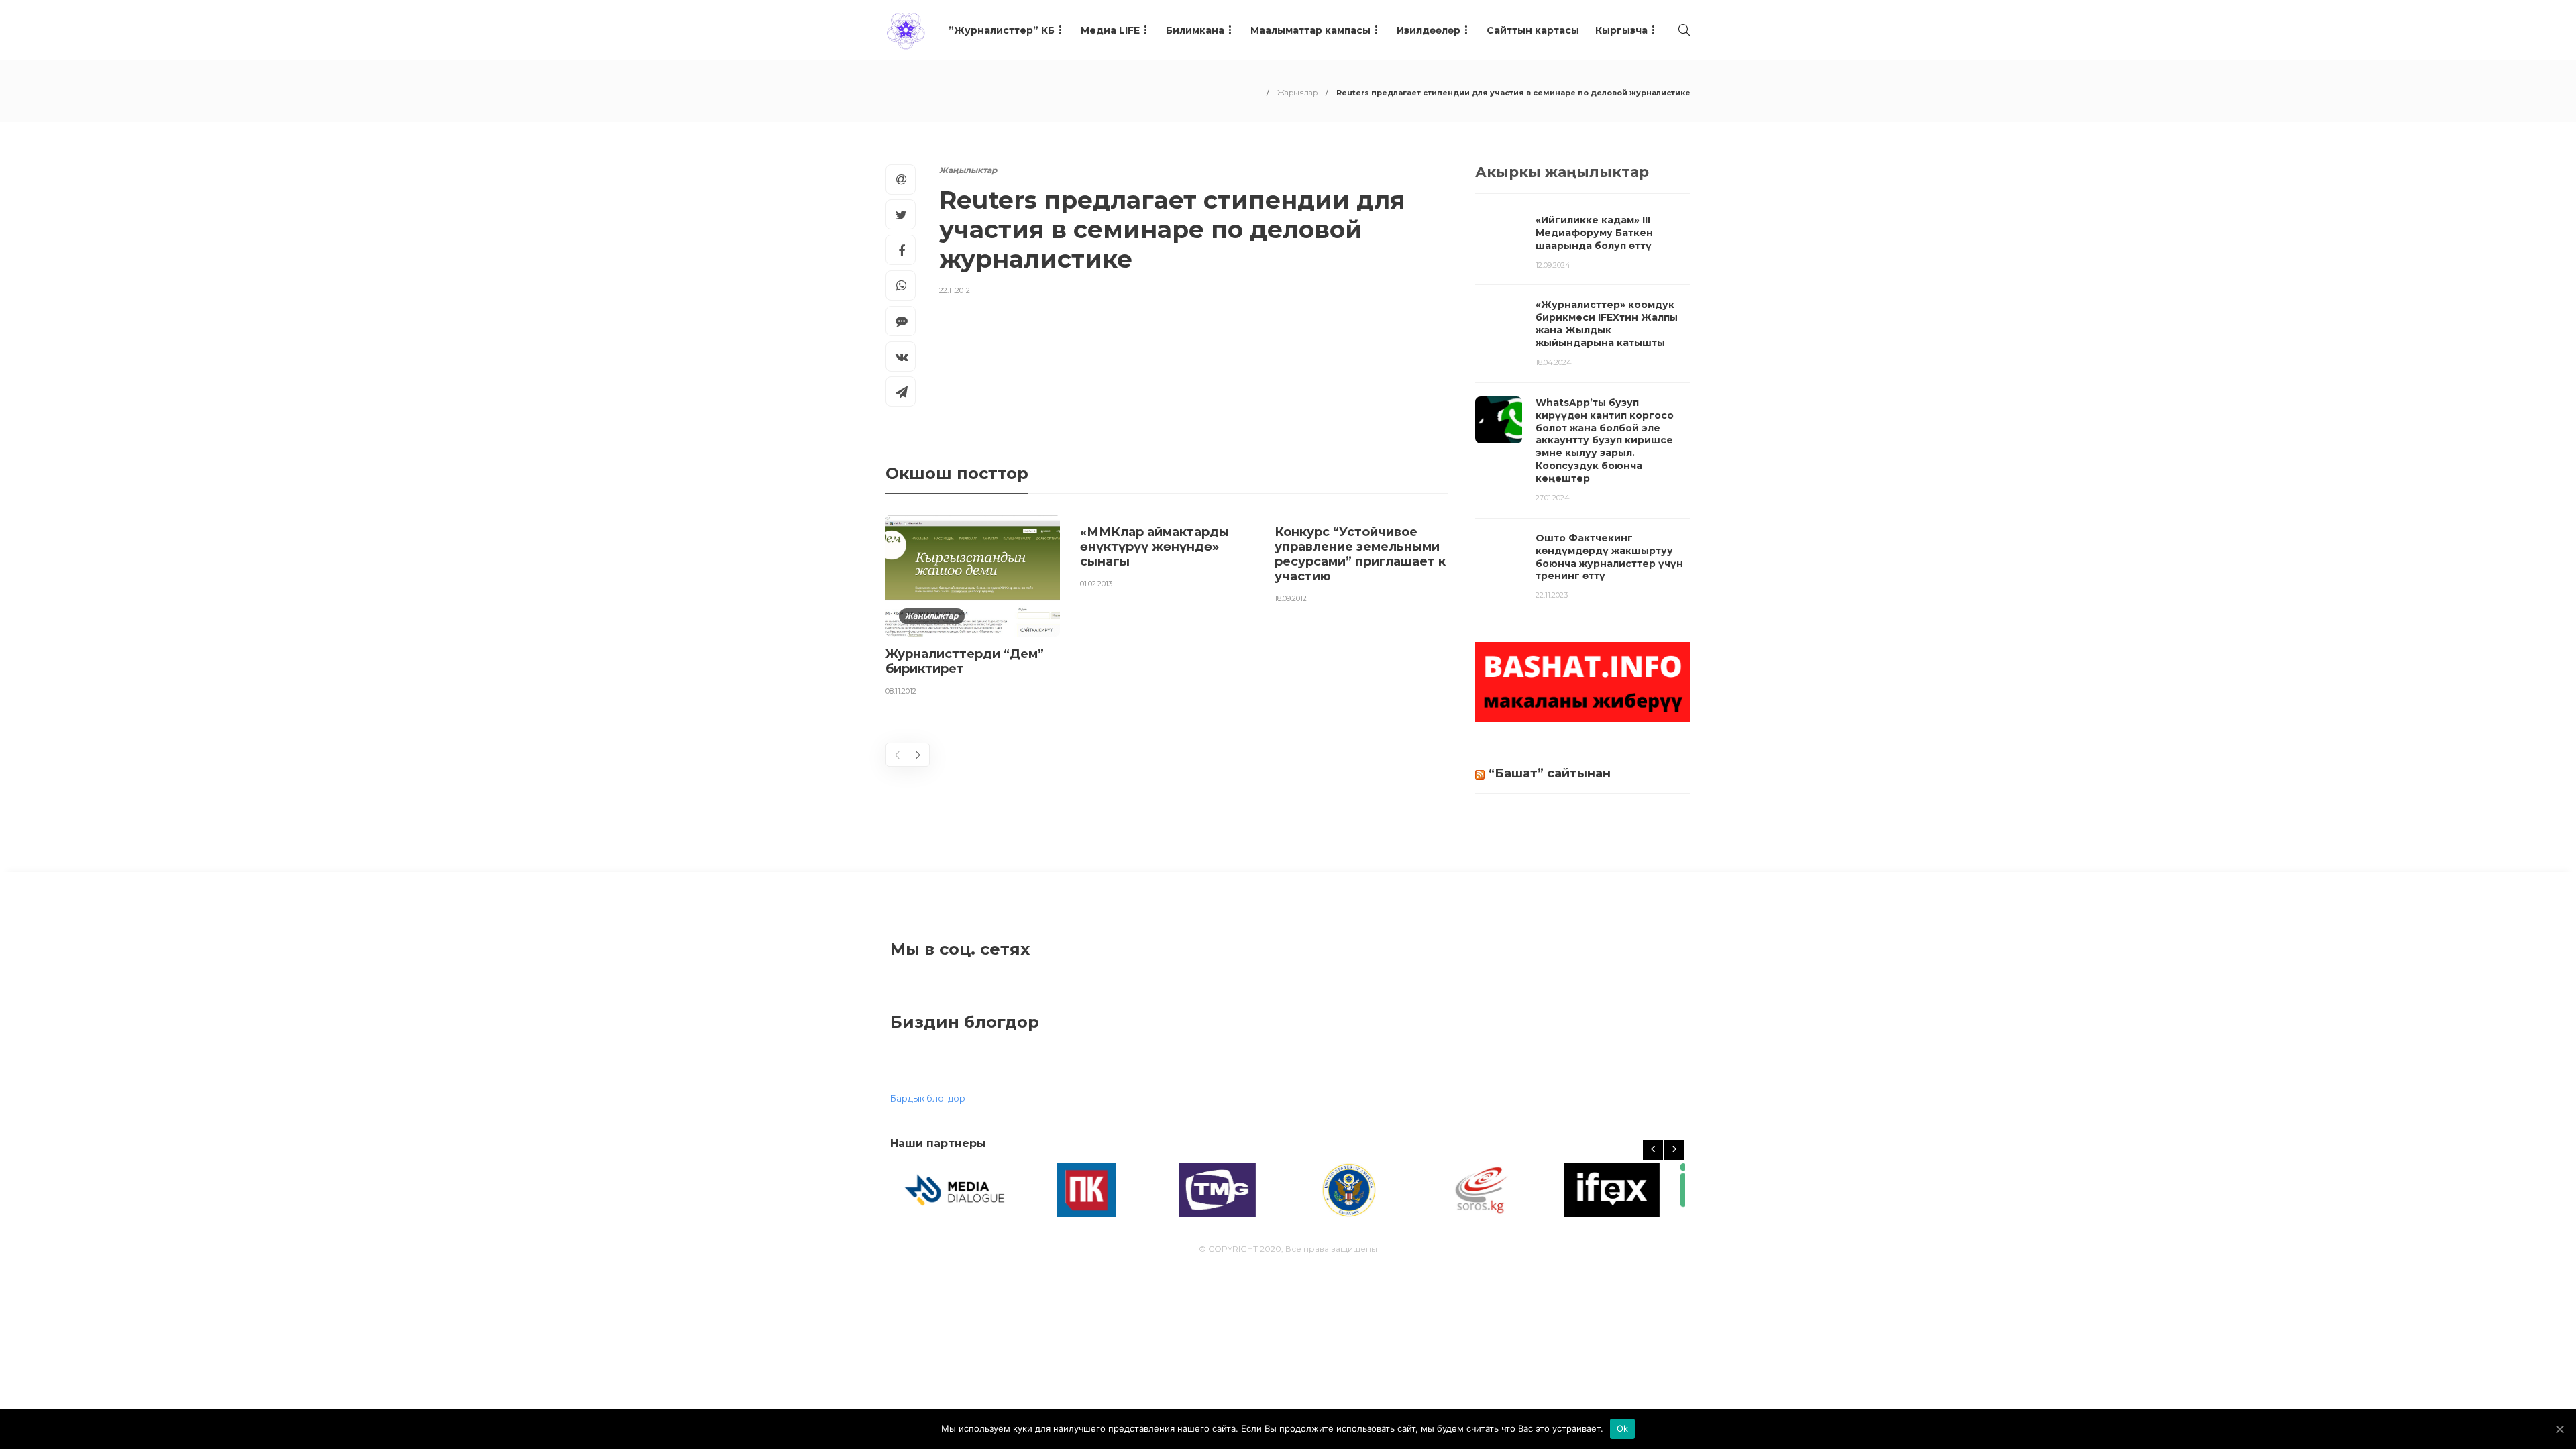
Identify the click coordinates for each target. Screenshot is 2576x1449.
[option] (973, 608)
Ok (1623, 1428)
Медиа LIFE (1110, 30)
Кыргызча (1621, 30)
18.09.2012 (1291, 598)
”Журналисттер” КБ (1002, 30)
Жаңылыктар (968, 170)
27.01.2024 (1553, 498)
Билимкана (1195, 30)
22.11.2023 (1552, 595)
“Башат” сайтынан (1550, 773)
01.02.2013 (1096, 584)
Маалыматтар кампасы (1310, 30)
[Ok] (2559, 1429)
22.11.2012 (955, 290)
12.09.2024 (1553, 265)
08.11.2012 (901, 691)
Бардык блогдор (928, 1098)
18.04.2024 (1554, 362)
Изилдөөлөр (1429, 30)
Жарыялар (1297, 93)
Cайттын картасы (1533, 30)
